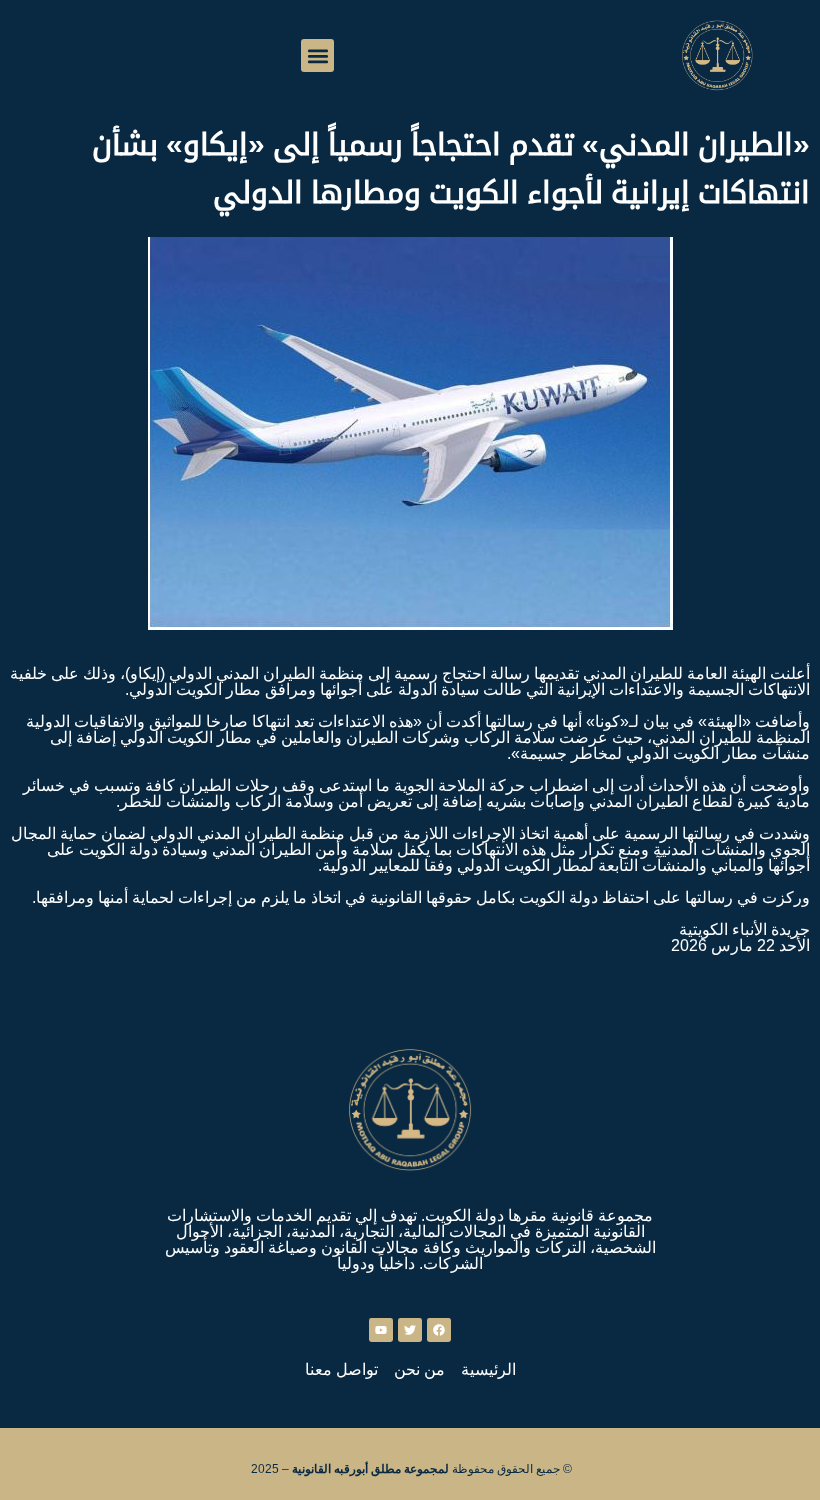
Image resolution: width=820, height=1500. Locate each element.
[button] (317, 55)
